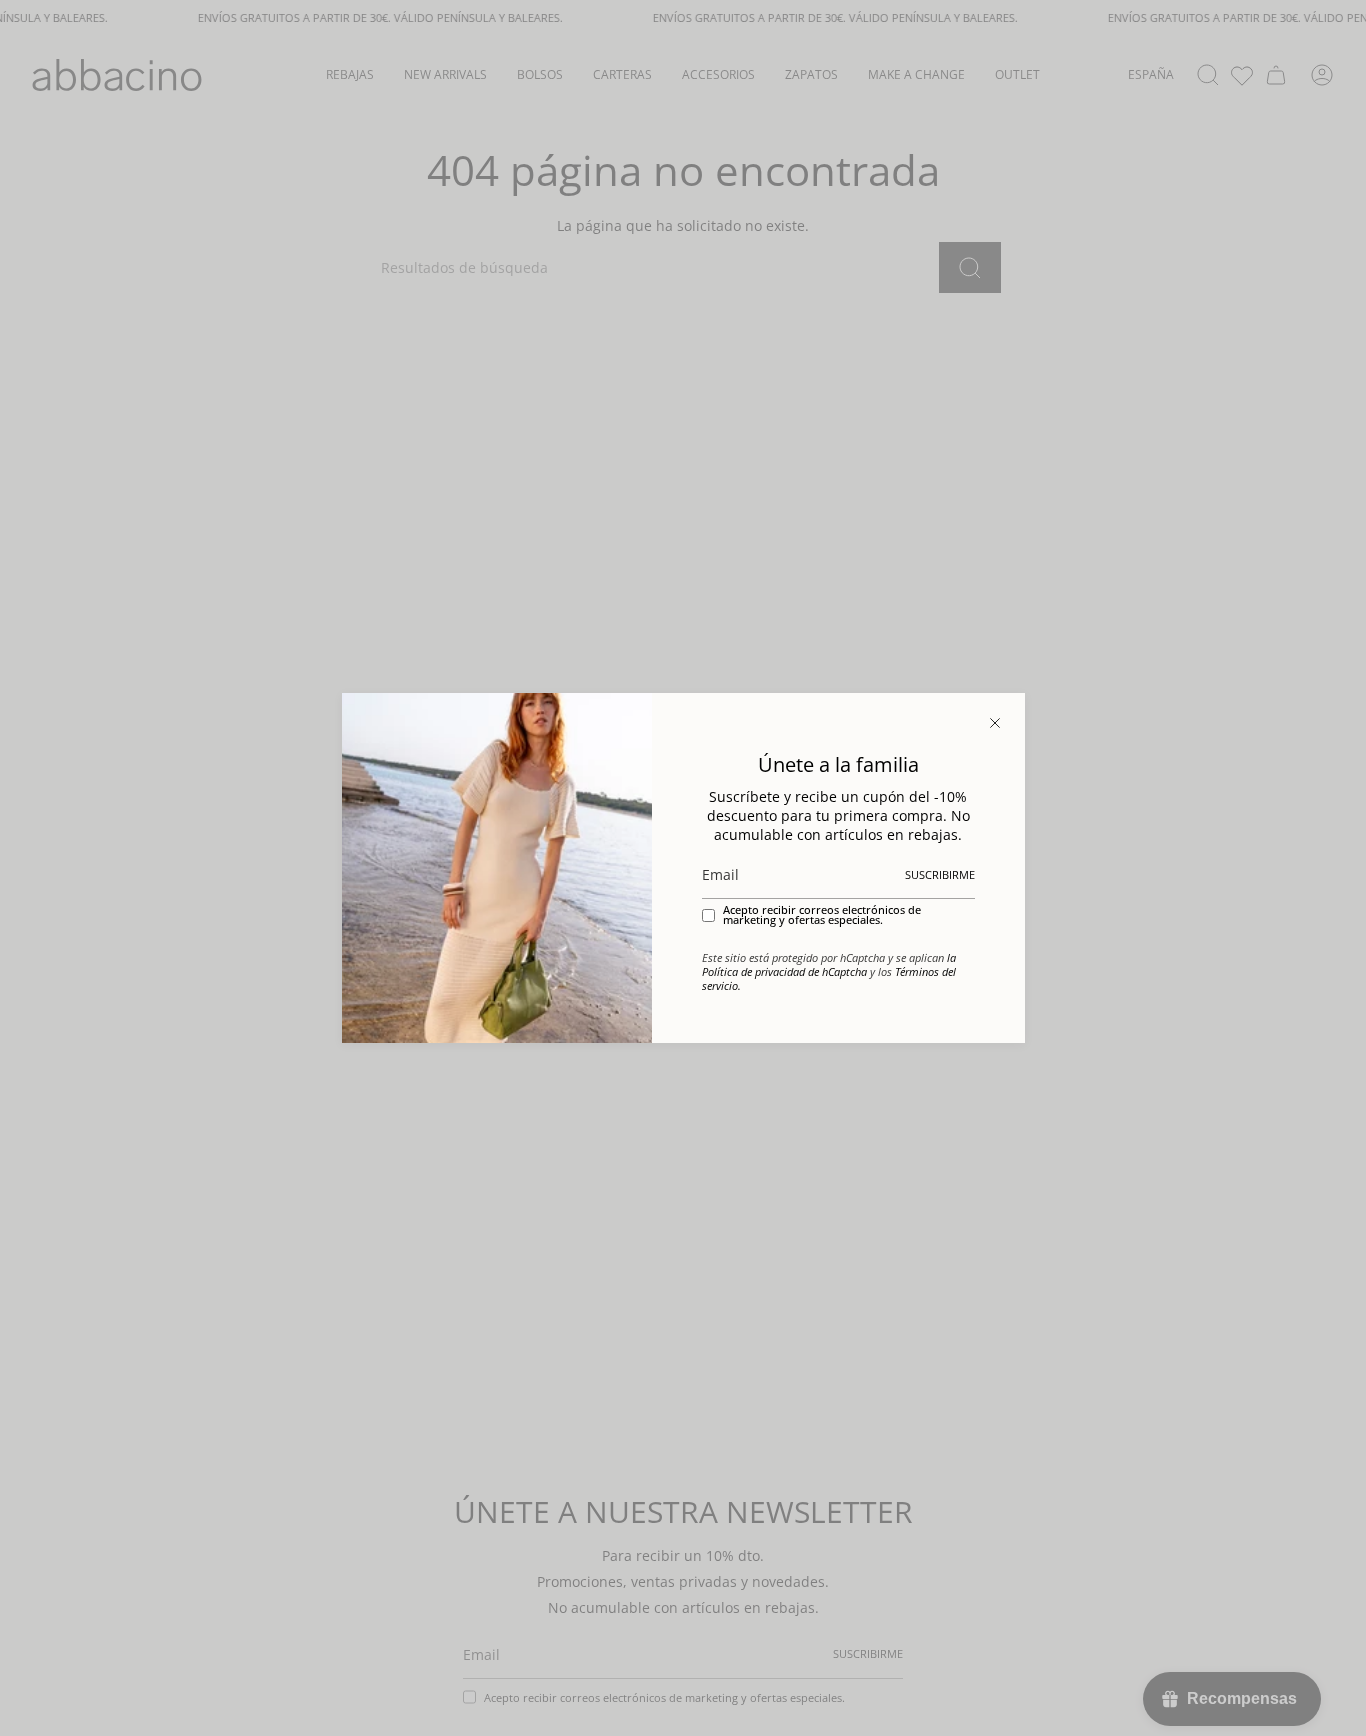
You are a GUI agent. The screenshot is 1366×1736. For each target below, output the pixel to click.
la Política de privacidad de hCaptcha (829, 965)
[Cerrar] (995, 723)
